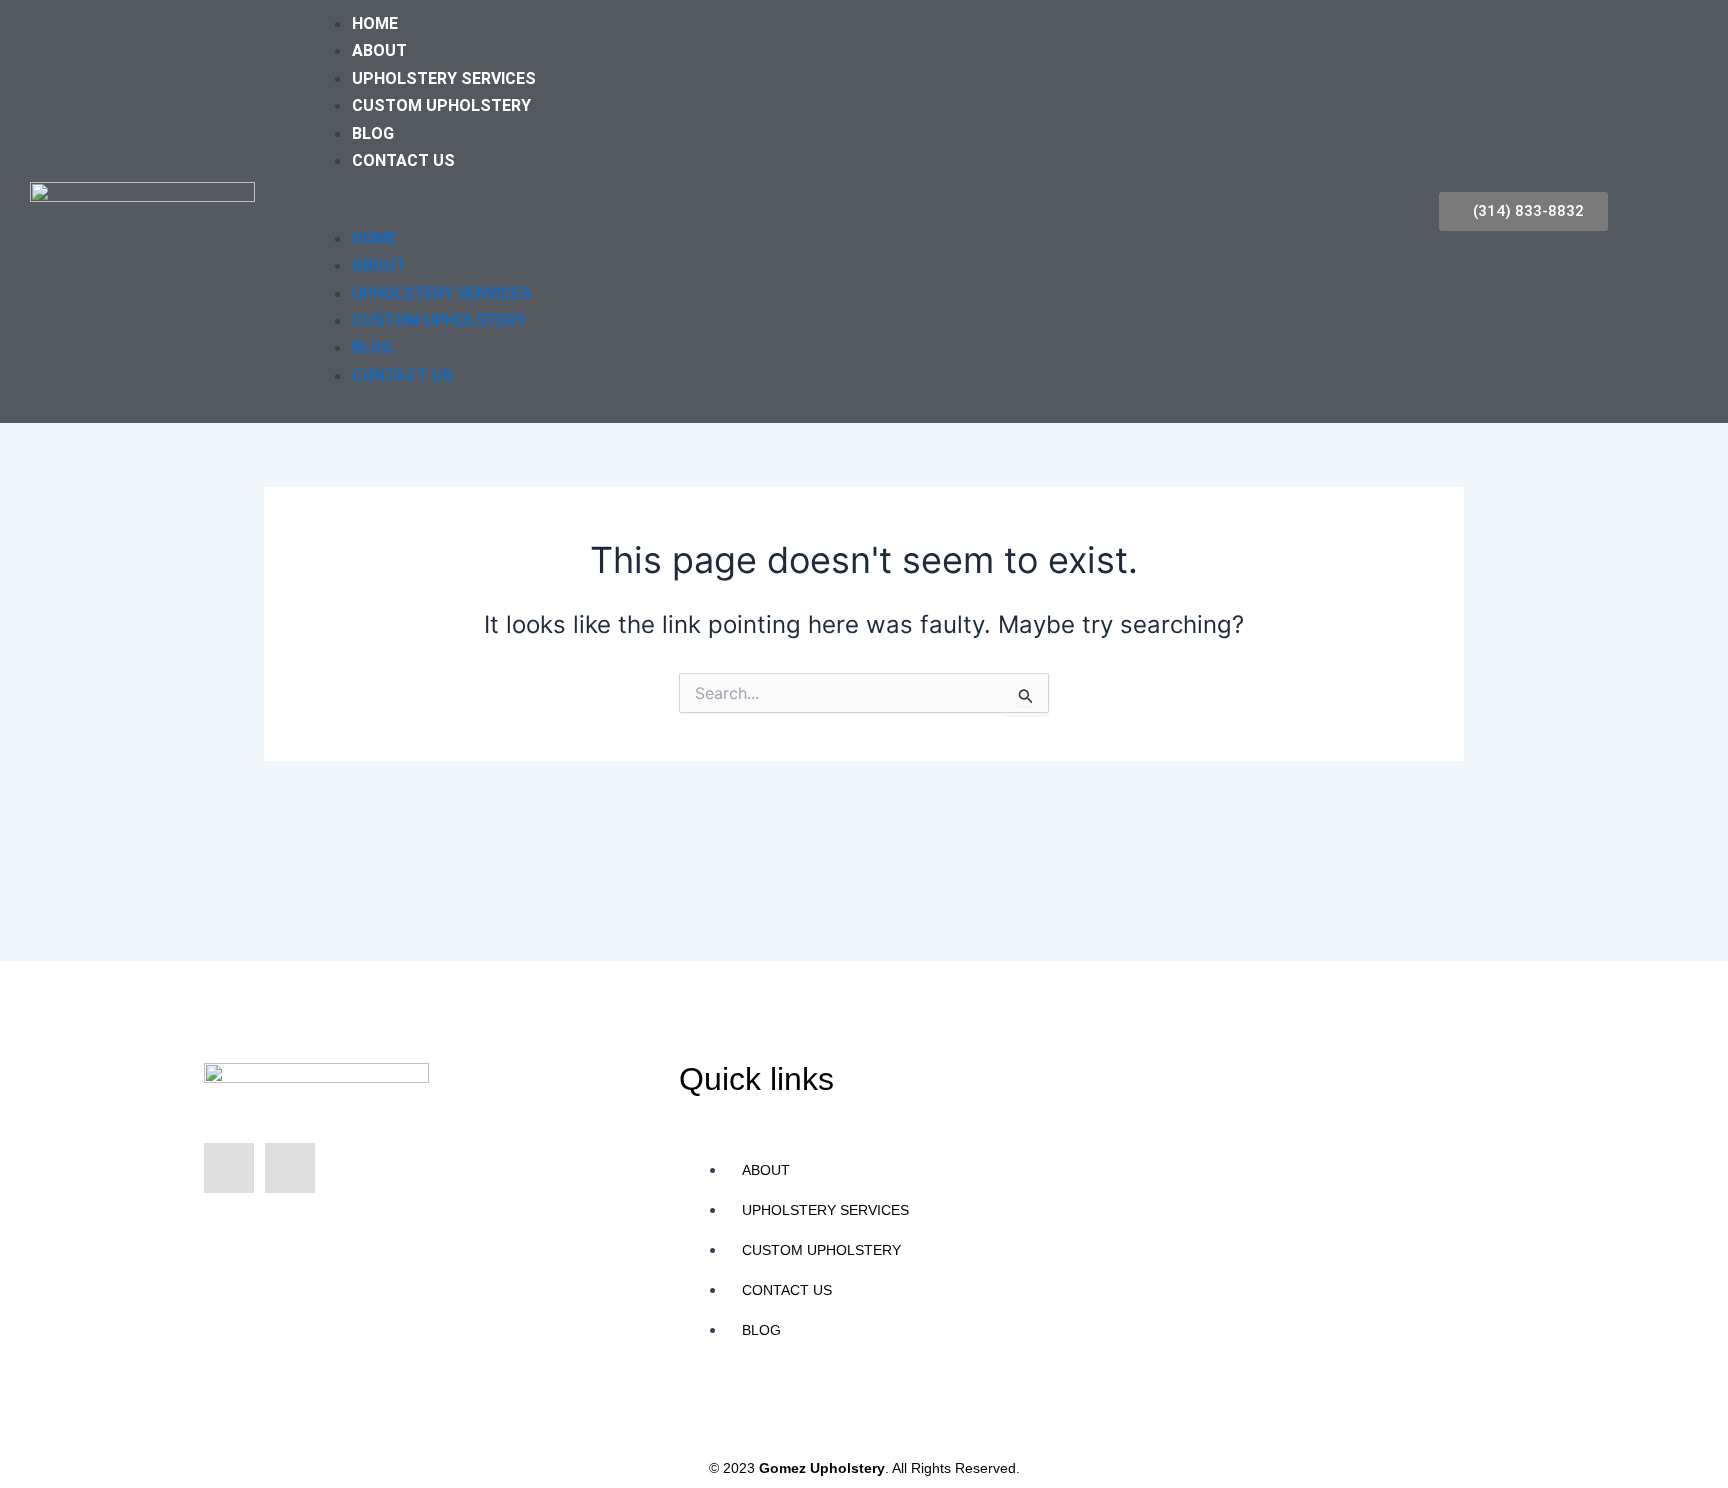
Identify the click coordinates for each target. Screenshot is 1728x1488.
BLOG (373, 133)
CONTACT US (403, 160)
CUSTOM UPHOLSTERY (441, 105)
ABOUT (379, 50)
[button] (812, 211)
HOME (375, 23)
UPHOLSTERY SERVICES (444, 78)
